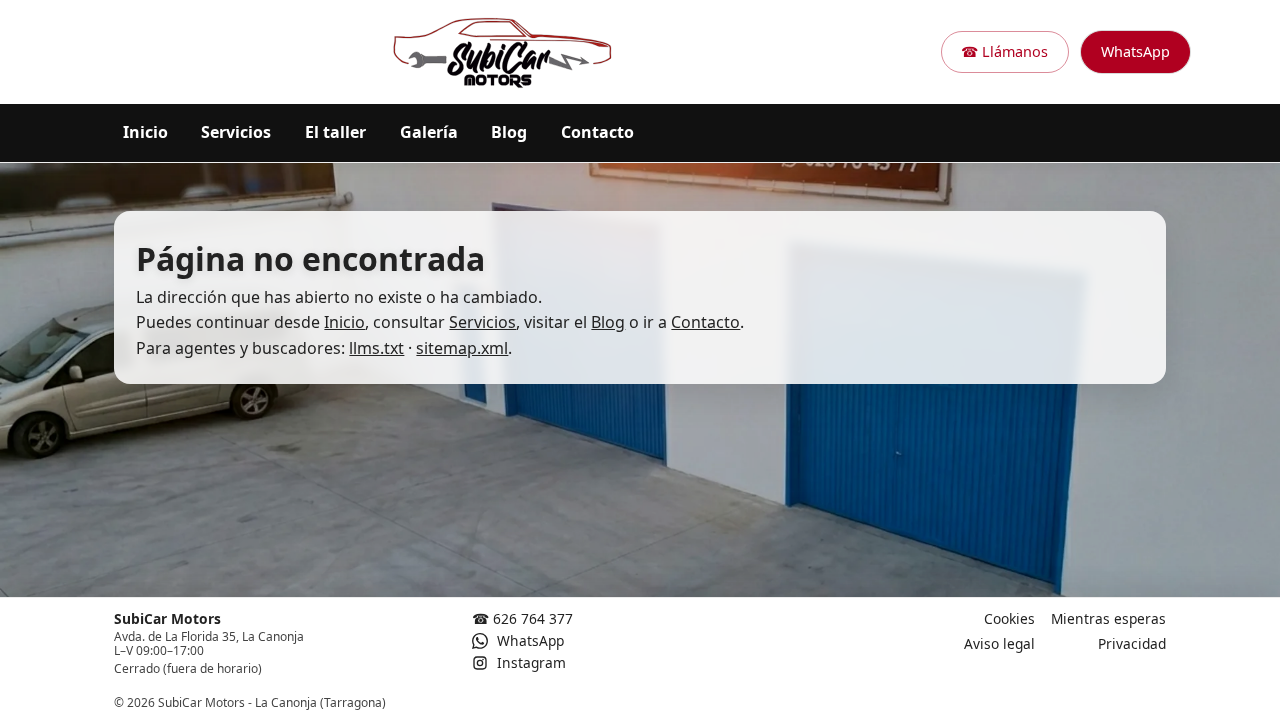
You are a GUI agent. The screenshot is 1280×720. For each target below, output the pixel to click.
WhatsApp (1135, 51)
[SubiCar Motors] (502, 52)
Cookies (1009, 618)
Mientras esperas (1108, 618)
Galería (429, 132)
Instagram (529, 662)
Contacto (597, 132)
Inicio (145, 132)
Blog (509, 132)
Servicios (236, 132)
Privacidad (1132, 643)
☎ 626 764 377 (522, 618)
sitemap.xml (462, 347)
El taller (335, 132)
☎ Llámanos (1004, 51)
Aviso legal (999, 643)
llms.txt (376, 347)
